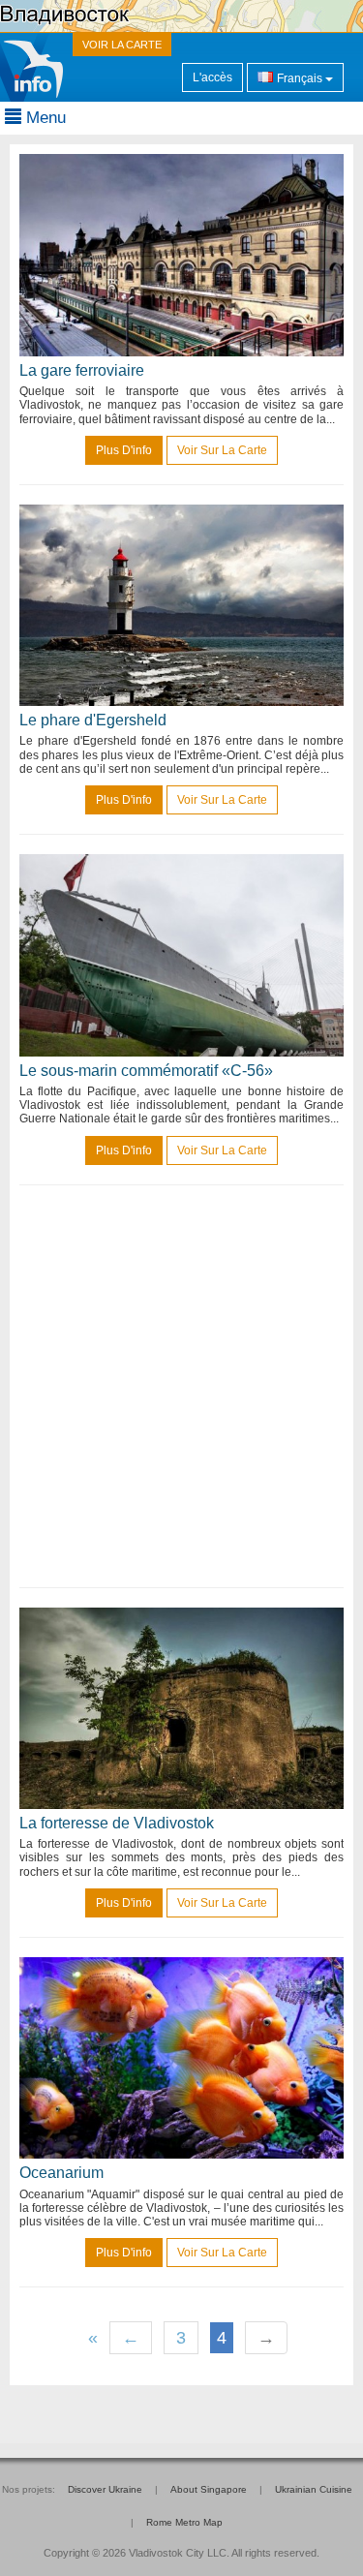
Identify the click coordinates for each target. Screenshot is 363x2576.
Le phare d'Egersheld (93, 720)
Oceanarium (61, 2173)
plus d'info (124, 450)
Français (300, 78)
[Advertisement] (181, 1386)
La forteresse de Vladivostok (117, 1823)
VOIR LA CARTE (122, 45)
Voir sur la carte (222, 450)
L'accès (212, 77)
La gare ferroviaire (82, 370)
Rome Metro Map (184, 2522)
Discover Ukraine (105, 2489)
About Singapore (209, 2489)
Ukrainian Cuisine (314, 2489)
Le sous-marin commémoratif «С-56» (146, 1071)
